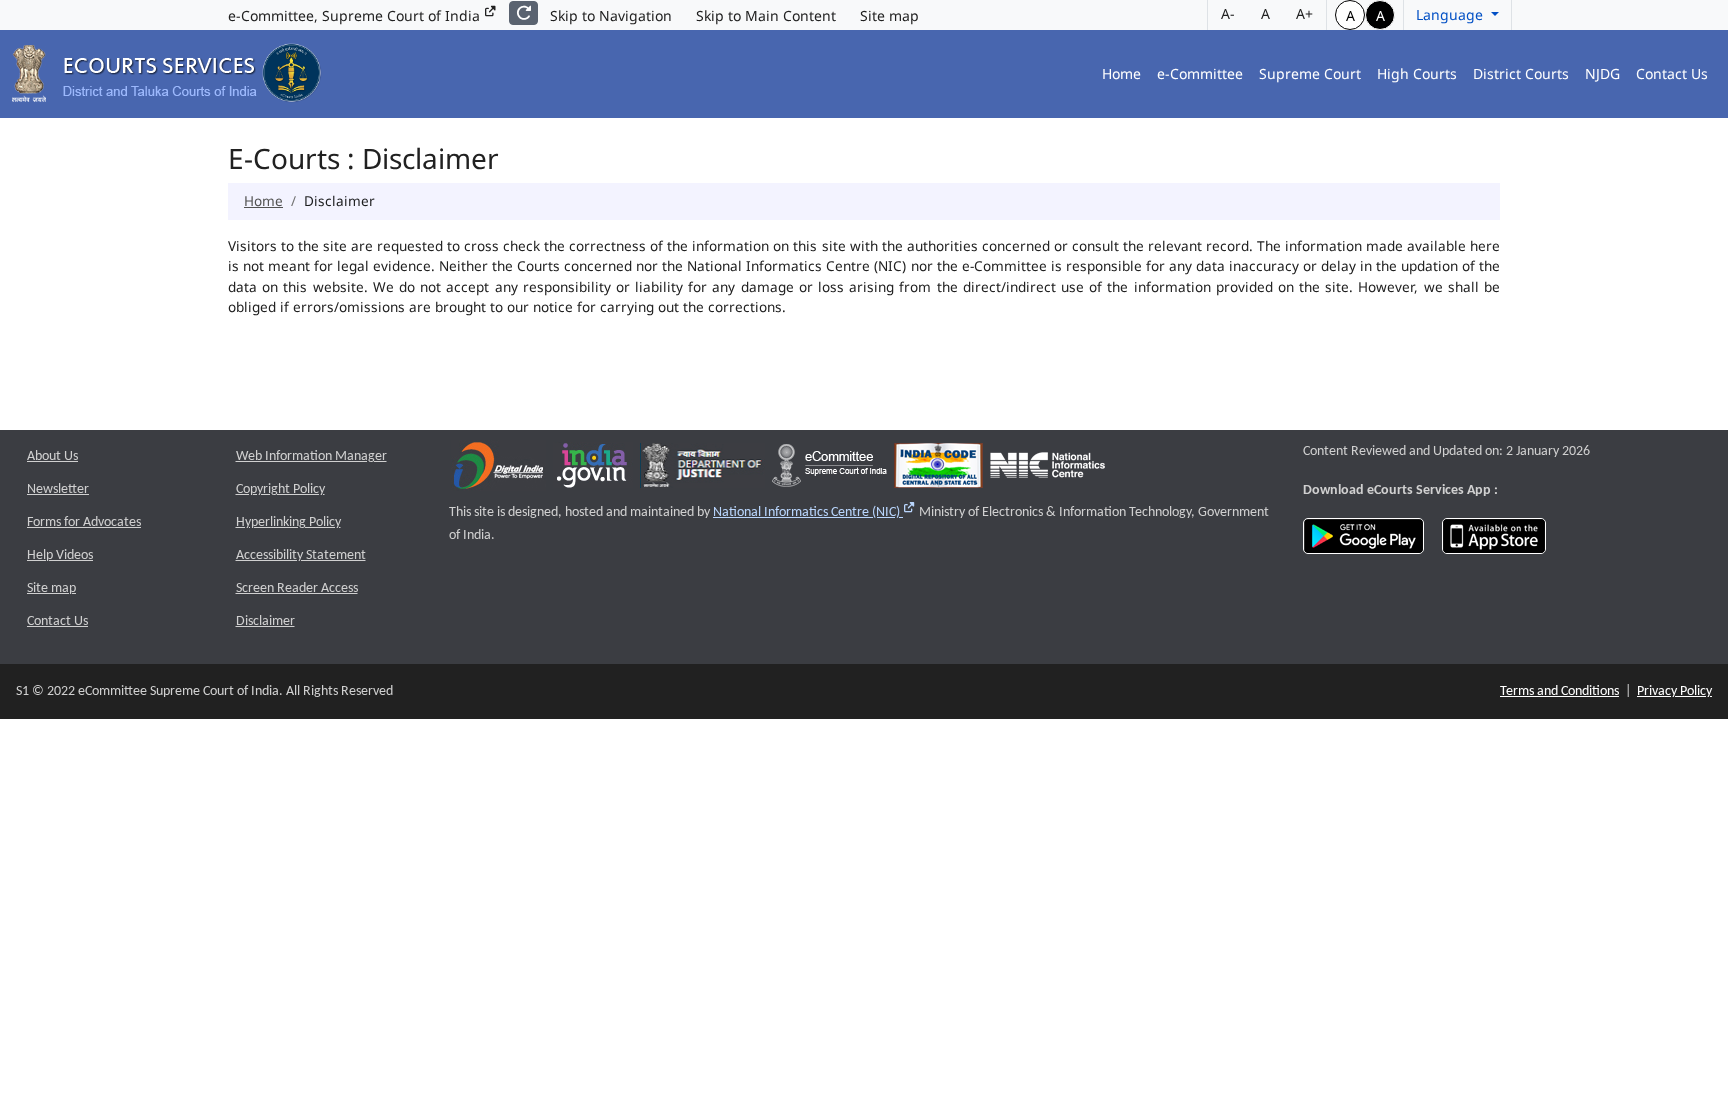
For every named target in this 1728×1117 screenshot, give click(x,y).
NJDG (1602, 73)
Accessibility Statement (301, 555)
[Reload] (523, 13)
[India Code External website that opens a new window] (938, 470)
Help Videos (60, 555)
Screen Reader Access (297, 588)
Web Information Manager (311, 456)
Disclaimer (265, 621)
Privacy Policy (1674, 691)
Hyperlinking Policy (288, 522)
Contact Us (1672, 73)
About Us (52, 456)
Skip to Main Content (766, 15)
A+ (1304, 13)
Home (1121, 73)
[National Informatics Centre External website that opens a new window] (1047, 470)
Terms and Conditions (1559, 691)
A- (1228, 13)
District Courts (1521, 73)
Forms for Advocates (84, 522)
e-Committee (1200, 73)
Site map (889, 15)
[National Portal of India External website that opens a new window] (593, 470)
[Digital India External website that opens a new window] (498, 470)
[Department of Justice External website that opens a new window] (702, 470)
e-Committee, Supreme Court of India (356, 15)
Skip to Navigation (611, 15)
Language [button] (1451, 14)
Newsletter (58, 489)
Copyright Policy (280, 489)
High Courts (1417, 73)
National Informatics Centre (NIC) (814, 512)
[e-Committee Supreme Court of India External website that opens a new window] (829, 470)
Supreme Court (1310, 73)
